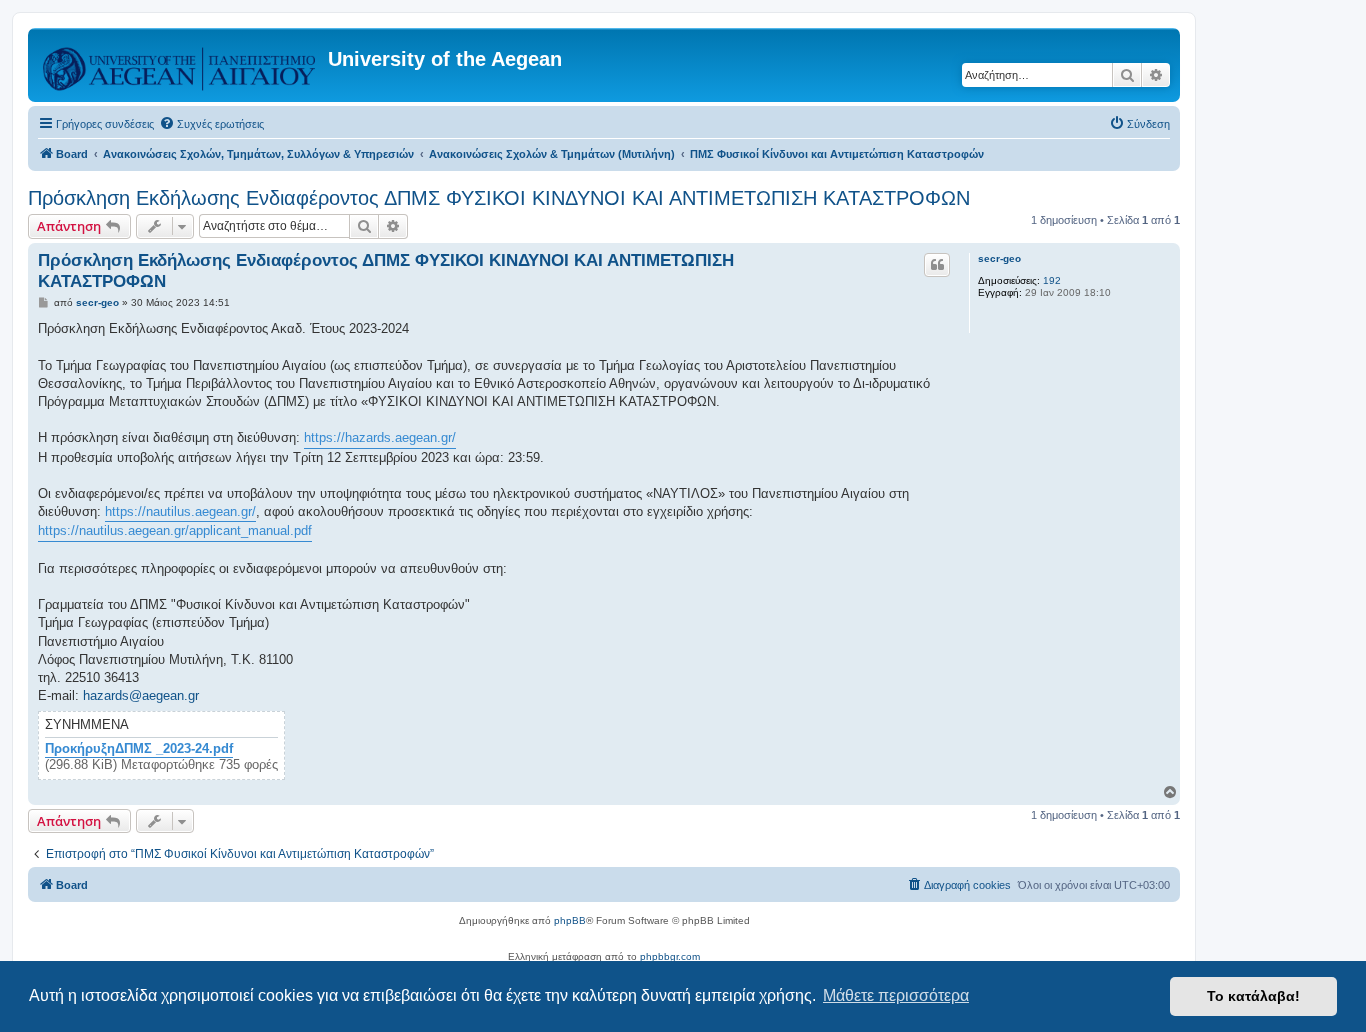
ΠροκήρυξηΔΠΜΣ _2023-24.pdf (139, 749)
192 (1052, 280)
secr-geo (999, 258)
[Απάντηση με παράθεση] (937, 265)
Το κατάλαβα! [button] (1253, 996)
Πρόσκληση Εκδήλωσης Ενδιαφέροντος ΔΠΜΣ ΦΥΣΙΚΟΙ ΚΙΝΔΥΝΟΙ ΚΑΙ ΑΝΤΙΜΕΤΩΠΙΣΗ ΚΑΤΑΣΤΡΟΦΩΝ (499, 198)
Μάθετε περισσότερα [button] (896, 995)
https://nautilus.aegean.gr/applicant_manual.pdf (175, 530)
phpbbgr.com (670, 956)
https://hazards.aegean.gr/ (380, 437)
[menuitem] (211, 124)
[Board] (180, 65)
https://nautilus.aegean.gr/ (180, 511)
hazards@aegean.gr (141, 695)
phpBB (570, 920)
